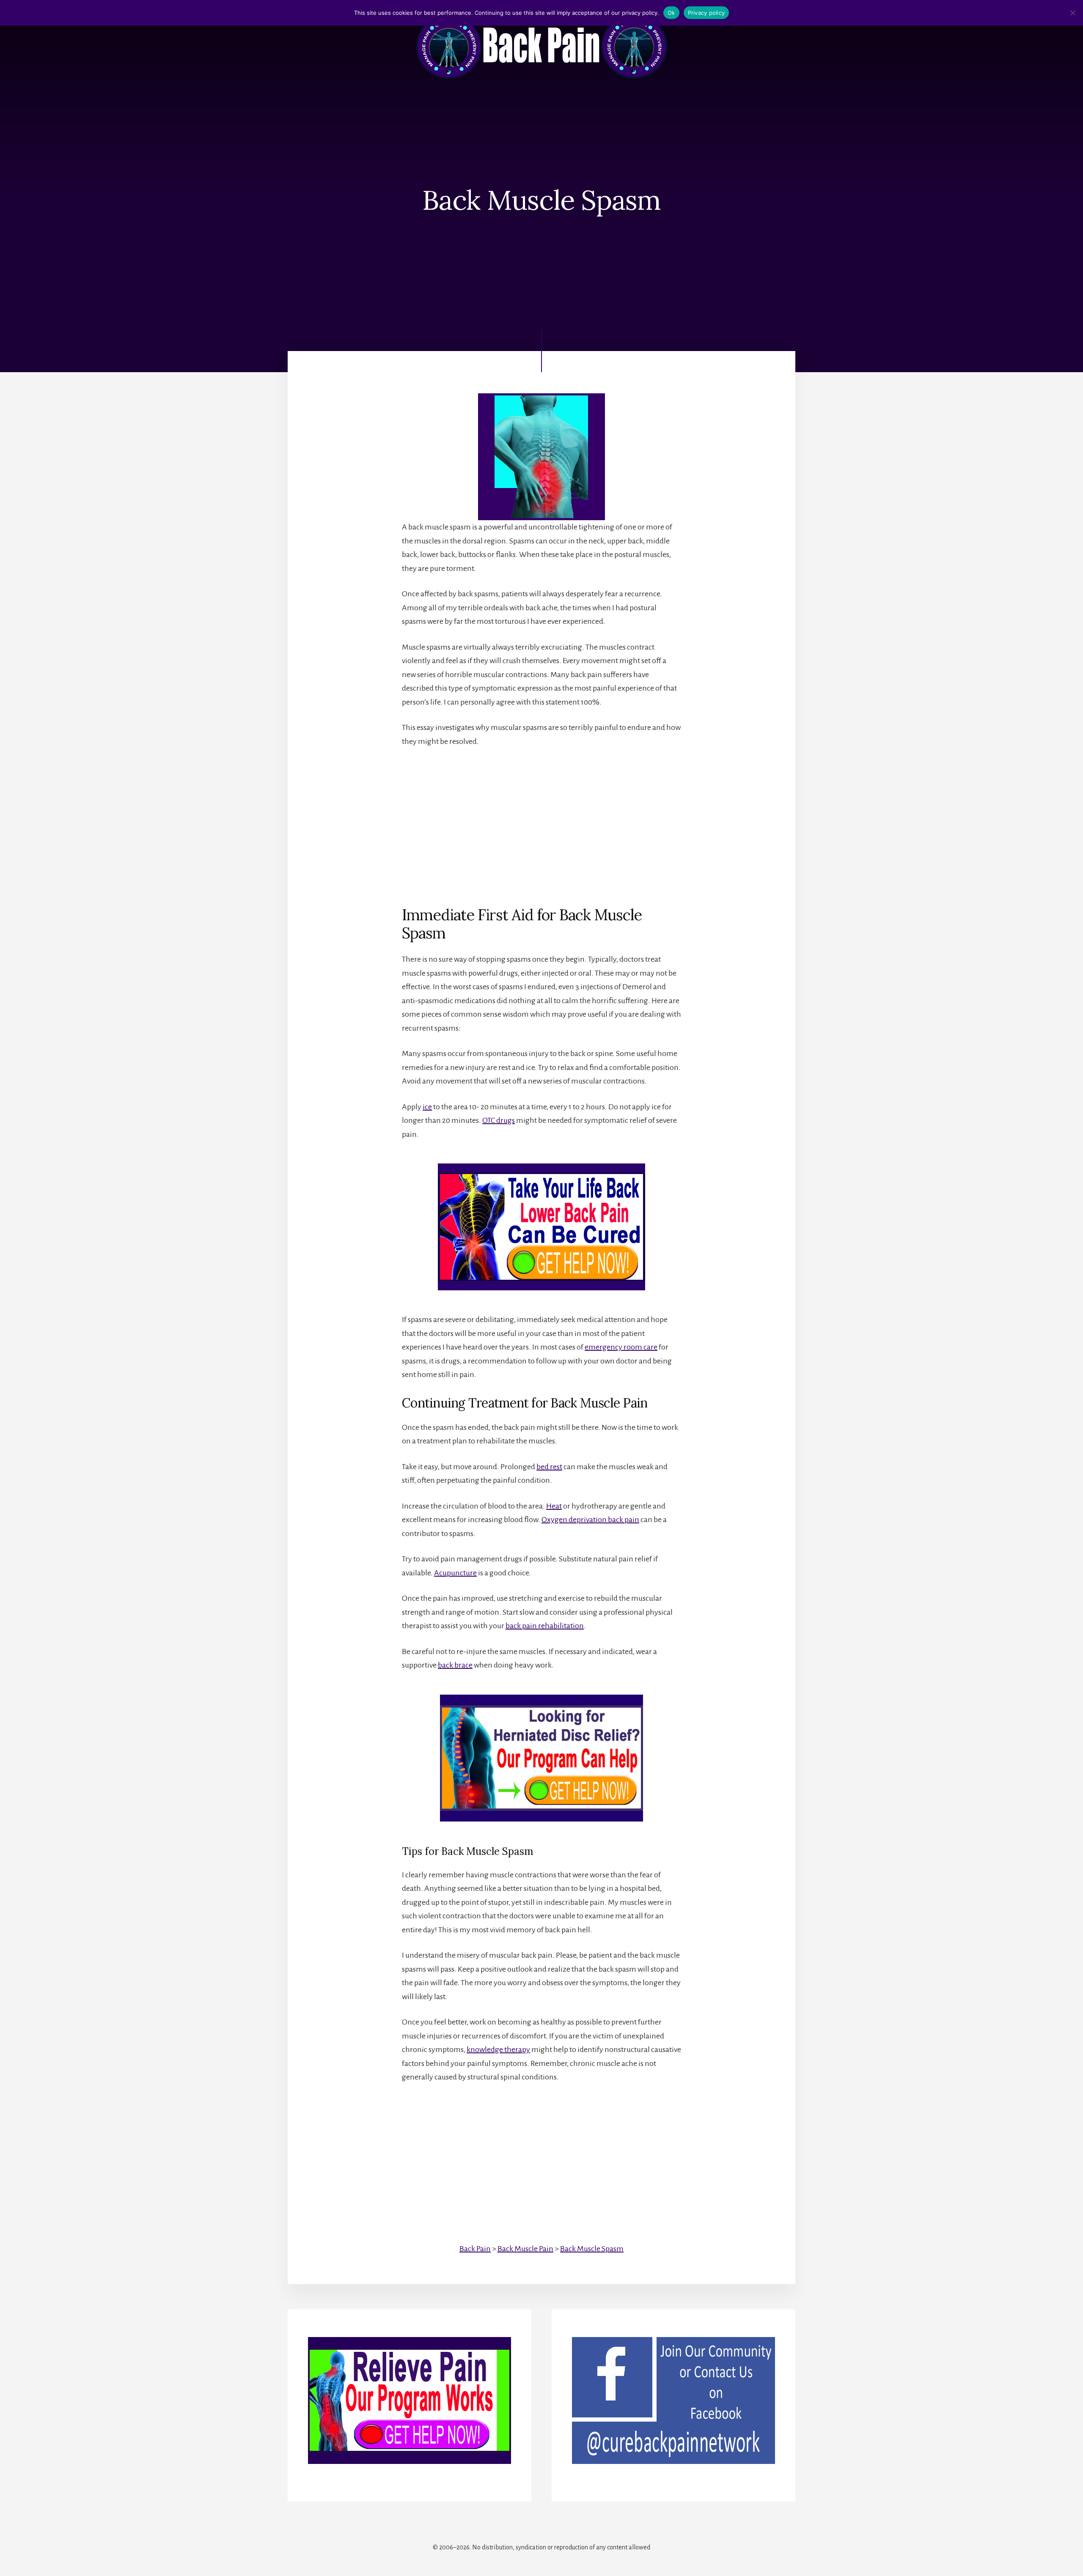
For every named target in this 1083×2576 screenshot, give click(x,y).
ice (427, 1107)
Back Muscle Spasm (592, 2249)
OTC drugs (499, 1120)
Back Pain (475, 2249)
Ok (671, 13)
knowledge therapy (498, 2049)
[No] (1072, 13)
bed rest (549, 1467)
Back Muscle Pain (525, 2249)
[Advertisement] (541, 819)
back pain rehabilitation (545, 1626)
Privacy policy (706, 13)
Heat (554, 1506)
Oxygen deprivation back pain (590, 1520)
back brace (455, 1665)
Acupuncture (455, 1573)
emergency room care (621, 1347)
